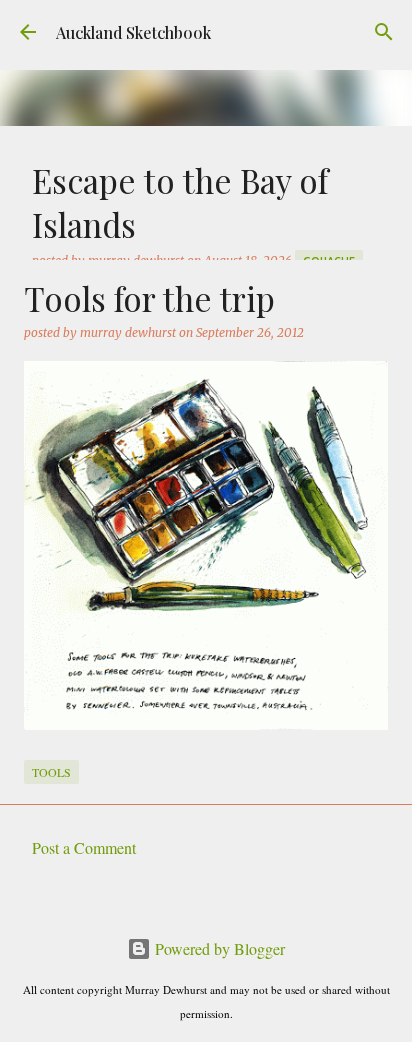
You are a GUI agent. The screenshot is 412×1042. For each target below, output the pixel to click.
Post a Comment (84, 847)
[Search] (384, 32)
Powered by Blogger (218, 948)
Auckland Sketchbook (133, 32)
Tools (51, 772)
